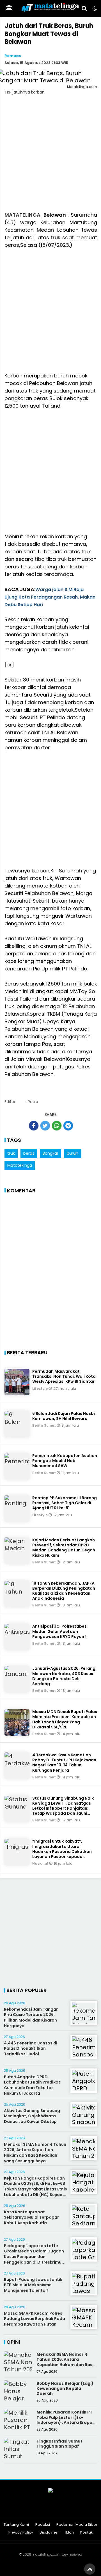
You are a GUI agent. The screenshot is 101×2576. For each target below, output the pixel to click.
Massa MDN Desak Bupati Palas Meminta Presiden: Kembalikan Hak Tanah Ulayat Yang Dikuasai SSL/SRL (65, 1719)
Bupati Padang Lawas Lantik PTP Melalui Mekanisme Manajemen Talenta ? (33, 2285)
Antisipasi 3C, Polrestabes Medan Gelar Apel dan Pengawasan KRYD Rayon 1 (59, 1631)
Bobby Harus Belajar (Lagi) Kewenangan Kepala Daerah (65, 2388)
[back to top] (90, 2569)
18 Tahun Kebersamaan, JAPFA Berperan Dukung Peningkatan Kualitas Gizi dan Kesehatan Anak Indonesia (64, 1591)
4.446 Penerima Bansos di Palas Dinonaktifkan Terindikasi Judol (31, 2048)
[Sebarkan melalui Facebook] (34, 1126)
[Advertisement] (50, 157)
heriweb (75, 2554)
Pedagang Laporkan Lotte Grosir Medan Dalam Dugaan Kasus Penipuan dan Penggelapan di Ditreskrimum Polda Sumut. (35, 2257)
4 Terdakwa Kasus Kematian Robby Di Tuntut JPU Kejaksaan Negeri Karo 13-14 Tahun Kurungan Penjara (64, 1763)
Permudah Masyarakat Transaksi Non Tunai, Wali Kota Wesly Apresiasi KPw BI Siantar (64, 1376)
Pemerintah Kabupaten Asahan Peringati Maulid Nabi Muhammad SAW (65, 1461)
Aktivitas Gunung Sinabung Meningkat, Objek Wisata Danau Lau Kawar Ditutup (32, 2116)
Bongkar (50, 1153)
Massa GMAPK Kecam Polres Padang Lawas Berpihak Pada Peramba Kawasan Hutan (35, 2319)
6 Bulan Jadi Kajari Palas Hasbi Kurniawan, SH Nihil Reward (64, 1416)
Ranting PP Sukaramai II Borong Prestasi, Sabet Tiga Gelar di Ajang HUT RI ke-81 (65, 1503)
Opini (13, 2342)
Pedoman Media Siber (77, 2525)
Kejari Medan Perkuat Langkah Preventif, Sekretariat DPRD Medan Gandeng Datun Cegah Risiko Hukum (64, 1548)
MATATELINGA (22, 215)
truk (11, 1153)
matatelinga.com (46, 2554)
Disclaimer (49, 2533)
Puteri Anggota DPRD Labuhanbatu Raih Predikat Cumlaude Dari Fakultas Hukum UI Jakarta (32, 2085)
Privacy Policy (21, 2533)
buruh (73, 1153)
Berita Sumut (44, 1425)
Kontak (87, 2533)
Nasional (41, 1863)
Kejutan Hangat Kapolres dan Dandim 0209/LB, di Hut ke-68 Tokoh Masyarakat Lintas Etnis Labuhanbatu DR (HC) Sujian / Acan (35, 2189)
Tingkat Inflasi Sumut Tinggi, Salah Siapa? (59, 2444)
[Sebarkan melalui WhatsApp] (57, 1126)
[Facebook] (29, 2510)
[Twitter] (43, 2510)
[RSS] (72, 2510)
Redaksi (43, 2525)
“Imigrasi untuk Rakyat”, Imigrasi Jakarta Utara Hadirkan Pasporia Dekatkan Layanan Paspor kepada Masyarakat (62, 1851)
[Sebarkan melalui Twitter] (45, 1126)
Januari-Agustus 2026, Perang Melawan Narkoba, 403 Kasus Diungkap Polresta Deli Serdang (64, 1676)
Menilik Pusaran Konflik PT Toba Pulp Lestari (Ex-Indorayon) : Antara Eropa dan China (65, 2420)
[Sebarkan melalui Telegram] (68, 1126)
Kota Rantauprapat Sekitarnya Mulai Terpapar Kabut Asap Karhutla (31, 2217)
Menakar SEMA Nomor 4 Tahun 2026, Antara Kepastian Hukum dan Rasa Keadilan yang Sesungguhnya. (35, 2153)
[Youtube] (58, 2510)
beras (29, 1153)
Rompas (13, 56)
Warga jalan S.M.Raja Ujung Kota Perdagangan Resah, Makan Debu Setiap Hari (50, 597)
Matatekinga (20, 1165)
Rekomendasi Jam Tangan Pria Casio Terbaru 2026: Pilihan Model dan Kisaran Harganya (31, 2017)
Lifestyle (40, 1389)
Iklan (70, 2533)
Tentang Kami (16, 2525)
